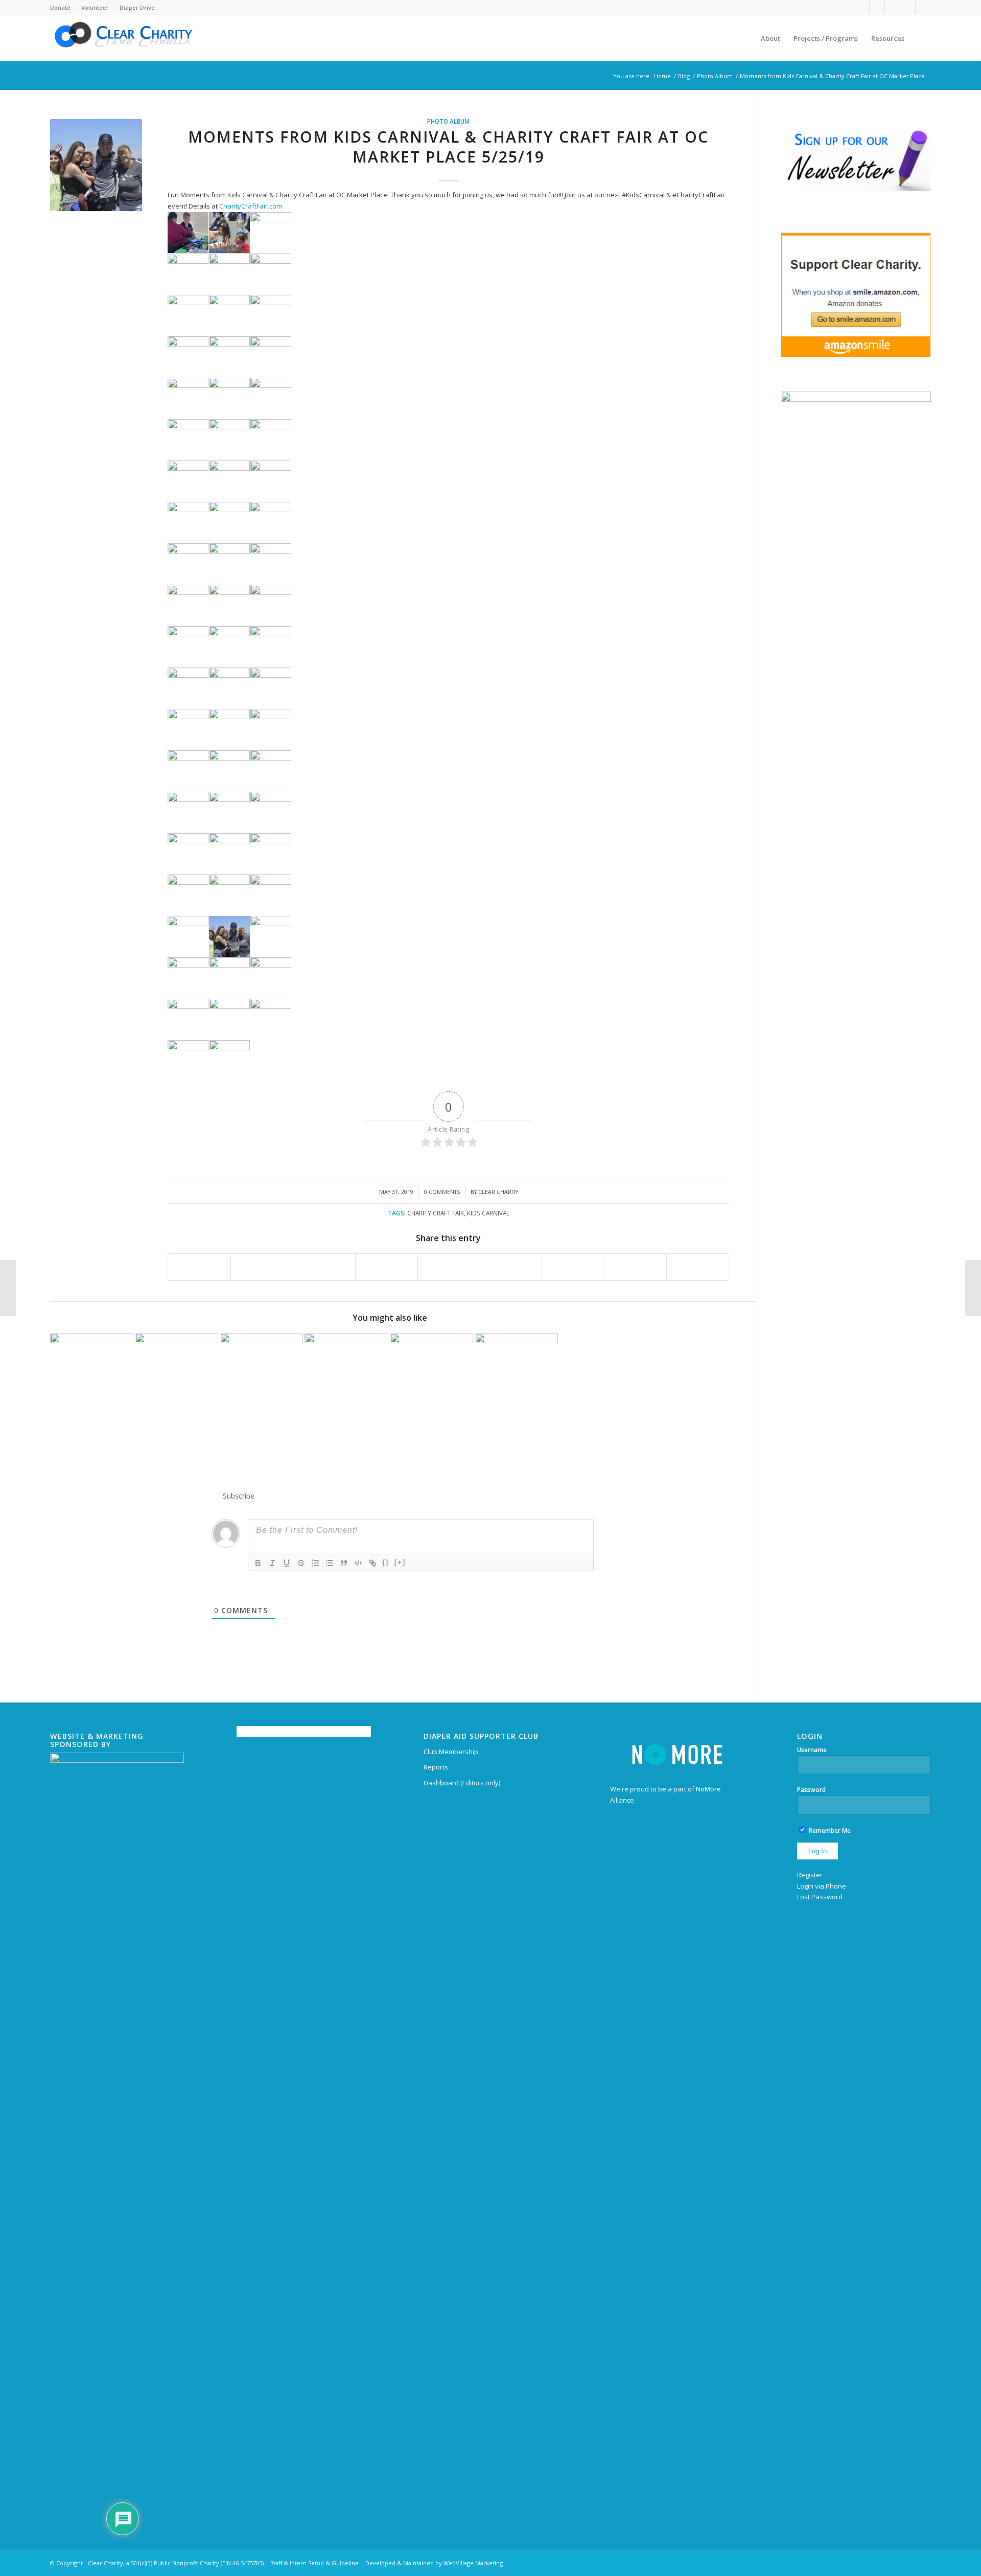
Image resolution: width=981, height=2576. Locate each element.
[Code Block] (358, 1563)
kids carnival (488, 1213)
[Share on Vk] (573, 1267)
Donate (60, 7)
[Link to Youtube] (908, 8)
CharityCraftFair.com (251, 206)
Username (812, 1750)
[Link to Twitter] (877, 8)
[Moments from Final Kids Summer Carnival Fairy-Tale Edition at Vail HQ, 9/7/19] (92, 1375)
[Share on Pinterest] (387, 1267)
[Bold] (258, 1563)
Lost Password (820, 1897)
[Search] (921, 38)
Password (811, 1790)
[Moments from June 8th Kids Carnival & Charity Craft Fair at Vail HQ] (973, 1288)
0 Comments (442, 1192)
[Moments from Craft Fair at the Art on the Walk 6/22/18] (261, 1375)
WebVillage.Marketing (473, 2563)
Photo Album (448, 121)
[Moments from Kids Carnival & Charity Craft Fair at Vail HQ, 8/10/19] (346, 1375)
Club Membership (451, 1752)
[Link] (372, 1563)
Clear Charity (498, 1192)
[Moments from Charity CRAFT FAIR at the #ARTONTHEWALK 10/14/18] (177, 1375)
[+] (400, 1562)
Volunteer (95, 7)
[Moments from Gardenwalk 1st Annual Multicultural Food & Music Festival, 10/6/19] (516, 1375)
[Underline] (287, 1563)
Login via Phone (822, 1886)
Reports (436, 1767)
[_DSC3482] (96, 165)
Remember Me (829, 1831)
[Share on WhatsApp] (324, 1267)
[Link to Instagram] (923, 8)
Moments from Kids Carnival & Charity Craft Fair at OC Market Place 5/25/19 (448, 147)
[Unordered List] (330, 1563)
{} (386, 1562)
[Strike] (301, 1563)
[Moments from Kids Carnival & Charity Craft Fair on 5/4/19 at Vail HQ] (431, 1375)
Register (810, 1875)
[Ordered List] (315, 1563)
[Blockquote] (344, 1563)
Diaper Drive (137, 7)
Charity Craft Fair (436, 1213)
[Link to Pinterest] (892, 8)
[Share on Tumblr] (511, 1267)
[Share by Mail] (698, 1267)
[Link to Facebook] (862, 8)
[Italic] (272, 1563)
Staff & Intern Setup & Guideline (314, 2563)
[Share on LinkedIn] (449, 1267)
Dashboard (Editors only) (462, 1783)
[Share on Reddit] (635, 1267)
